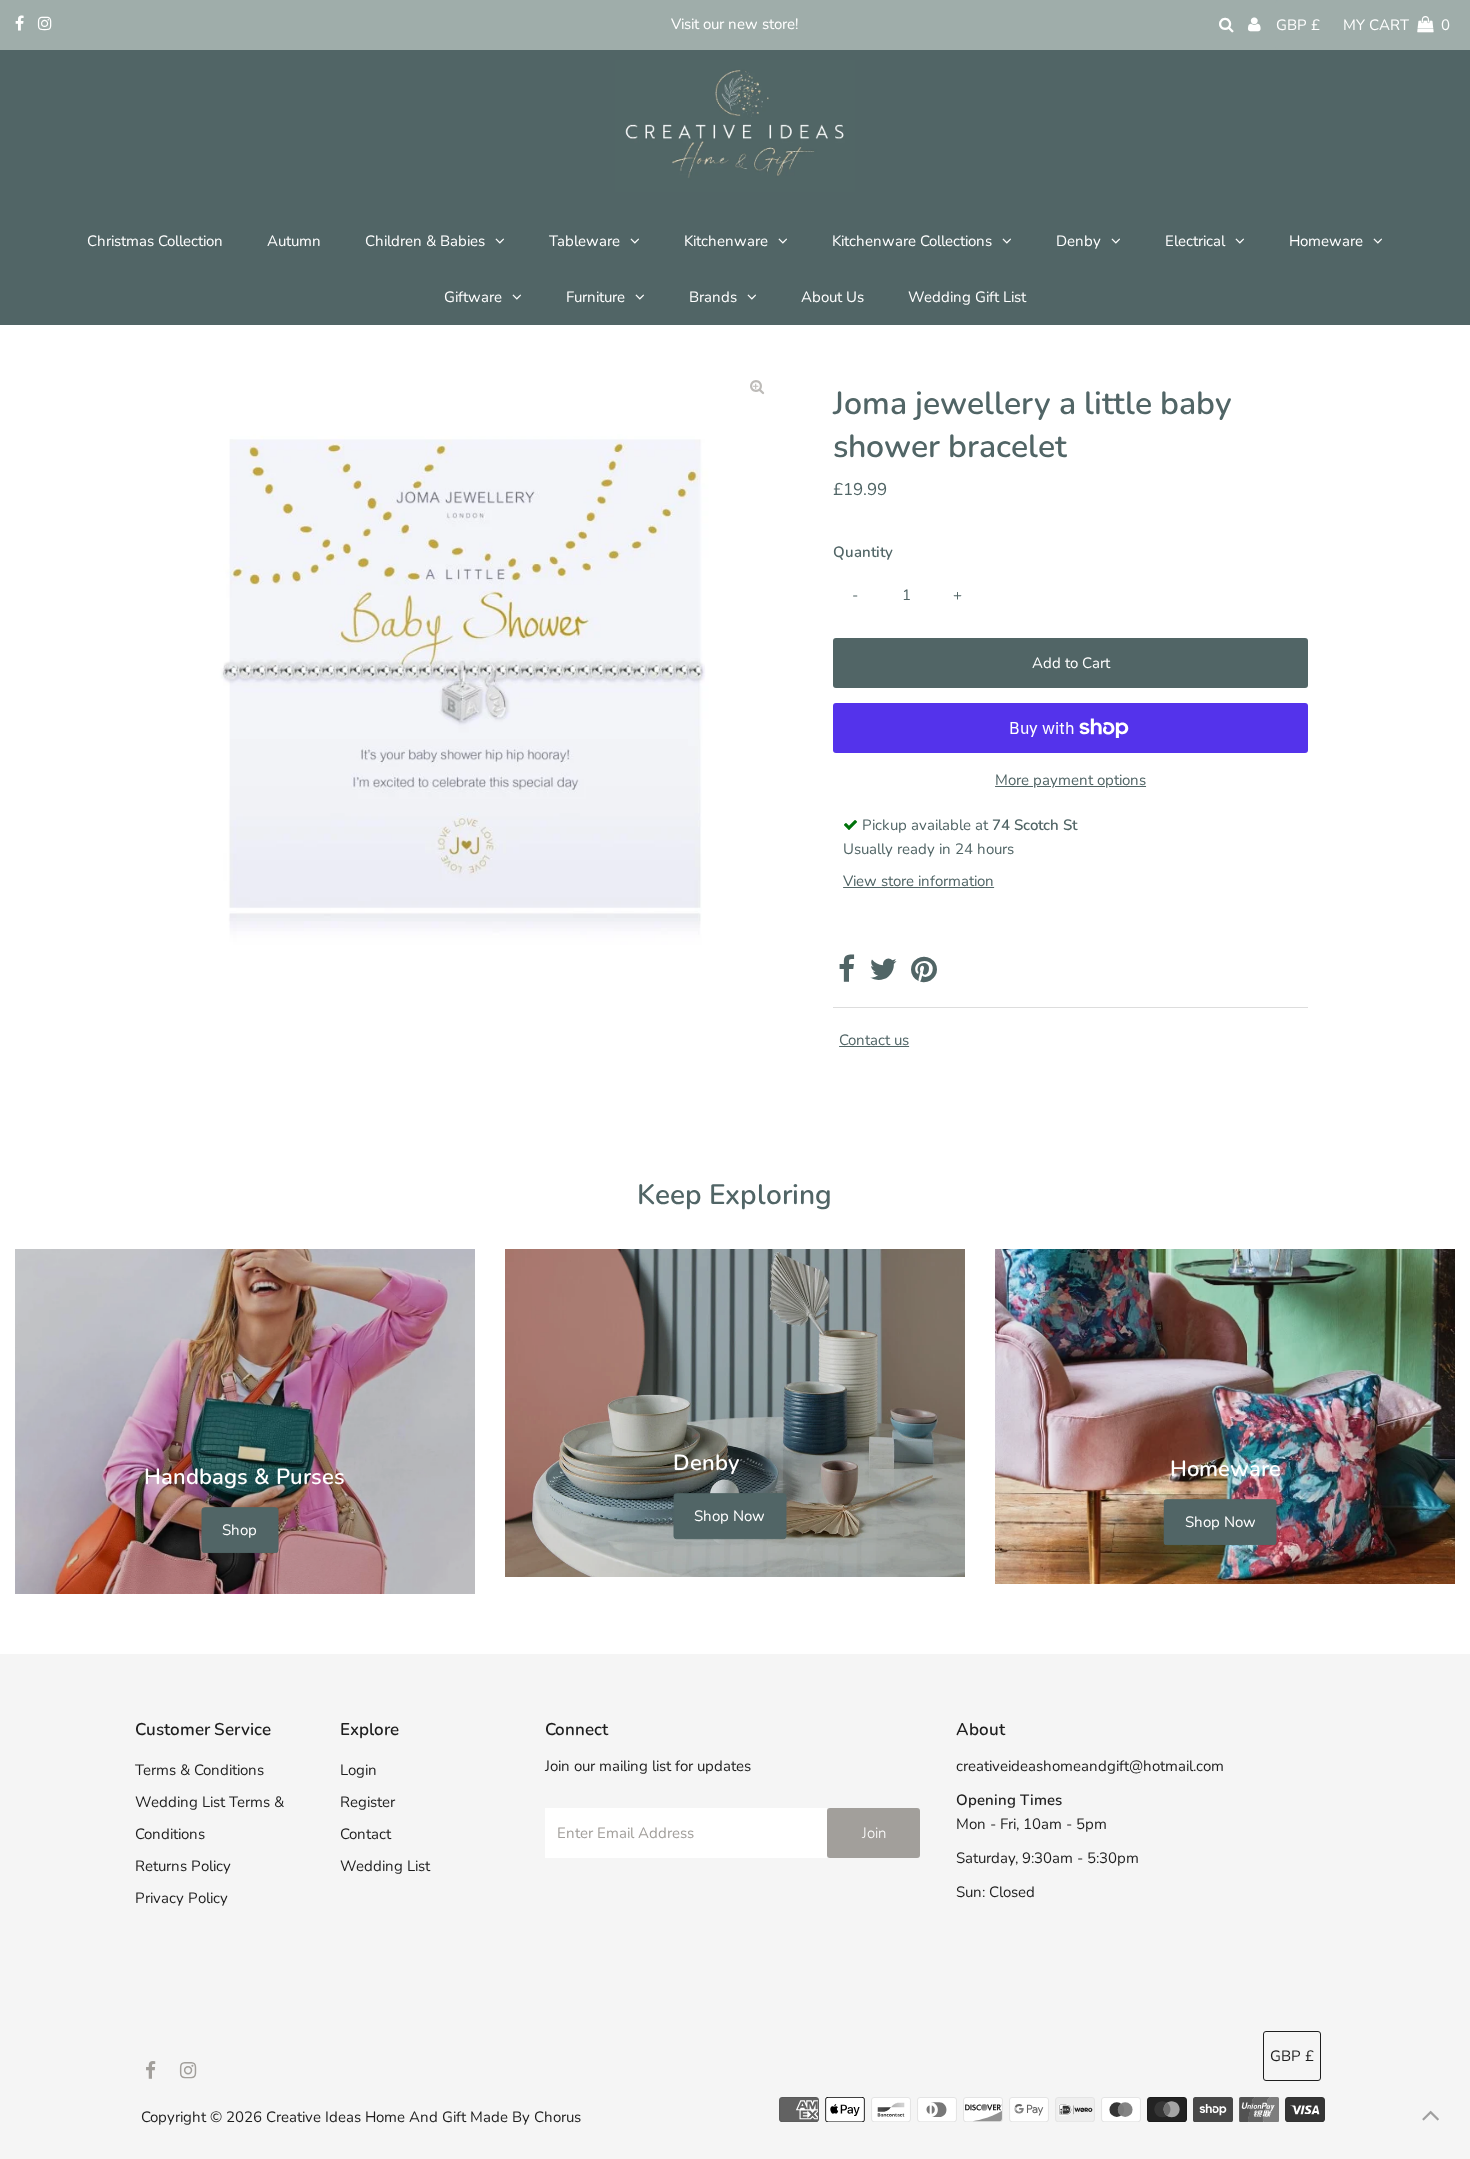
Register (367, 1802)
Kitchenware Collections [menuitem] (912, 241)
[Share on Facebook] (846, 975)
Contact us (874, 1040)
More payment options (1070, 780)
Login (358, 1770)
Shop (239, 1530)
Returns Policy (183, 1866)
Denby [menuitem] (1078, 241)
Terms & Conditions (199, 1770)
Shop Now (729, 1517)
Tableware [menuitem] (584, 241)
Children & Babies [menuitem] (425, 241)
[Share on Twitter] (883, 975)
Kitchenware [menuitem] (726, 241)
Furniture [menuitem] (595, 297)
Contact (365, 1834)
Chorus (557, 2117)
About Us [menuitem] (832, 297)
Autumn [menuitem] (294, 241)
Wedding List (385, 1866)
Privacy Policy (181, 1898)
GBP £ (1298, 25)
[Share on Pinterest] (924, 975)
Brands (713, 297)
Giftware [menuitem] (473, 297)
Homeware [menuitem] (1326, 241)
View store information (918, 881)
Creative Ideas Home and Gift (368, 2117)
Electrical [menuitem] (1195, 241)
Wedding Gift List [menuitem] (967, 297)
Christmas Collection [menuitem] (155, 241)
